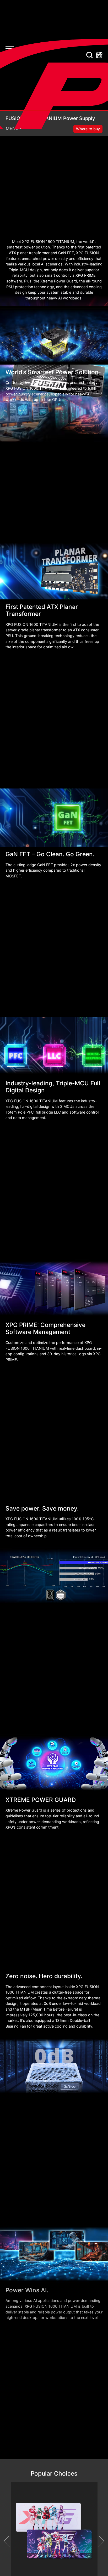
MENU (12, 128)
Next (99, 2541)
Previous (9, 2541)
